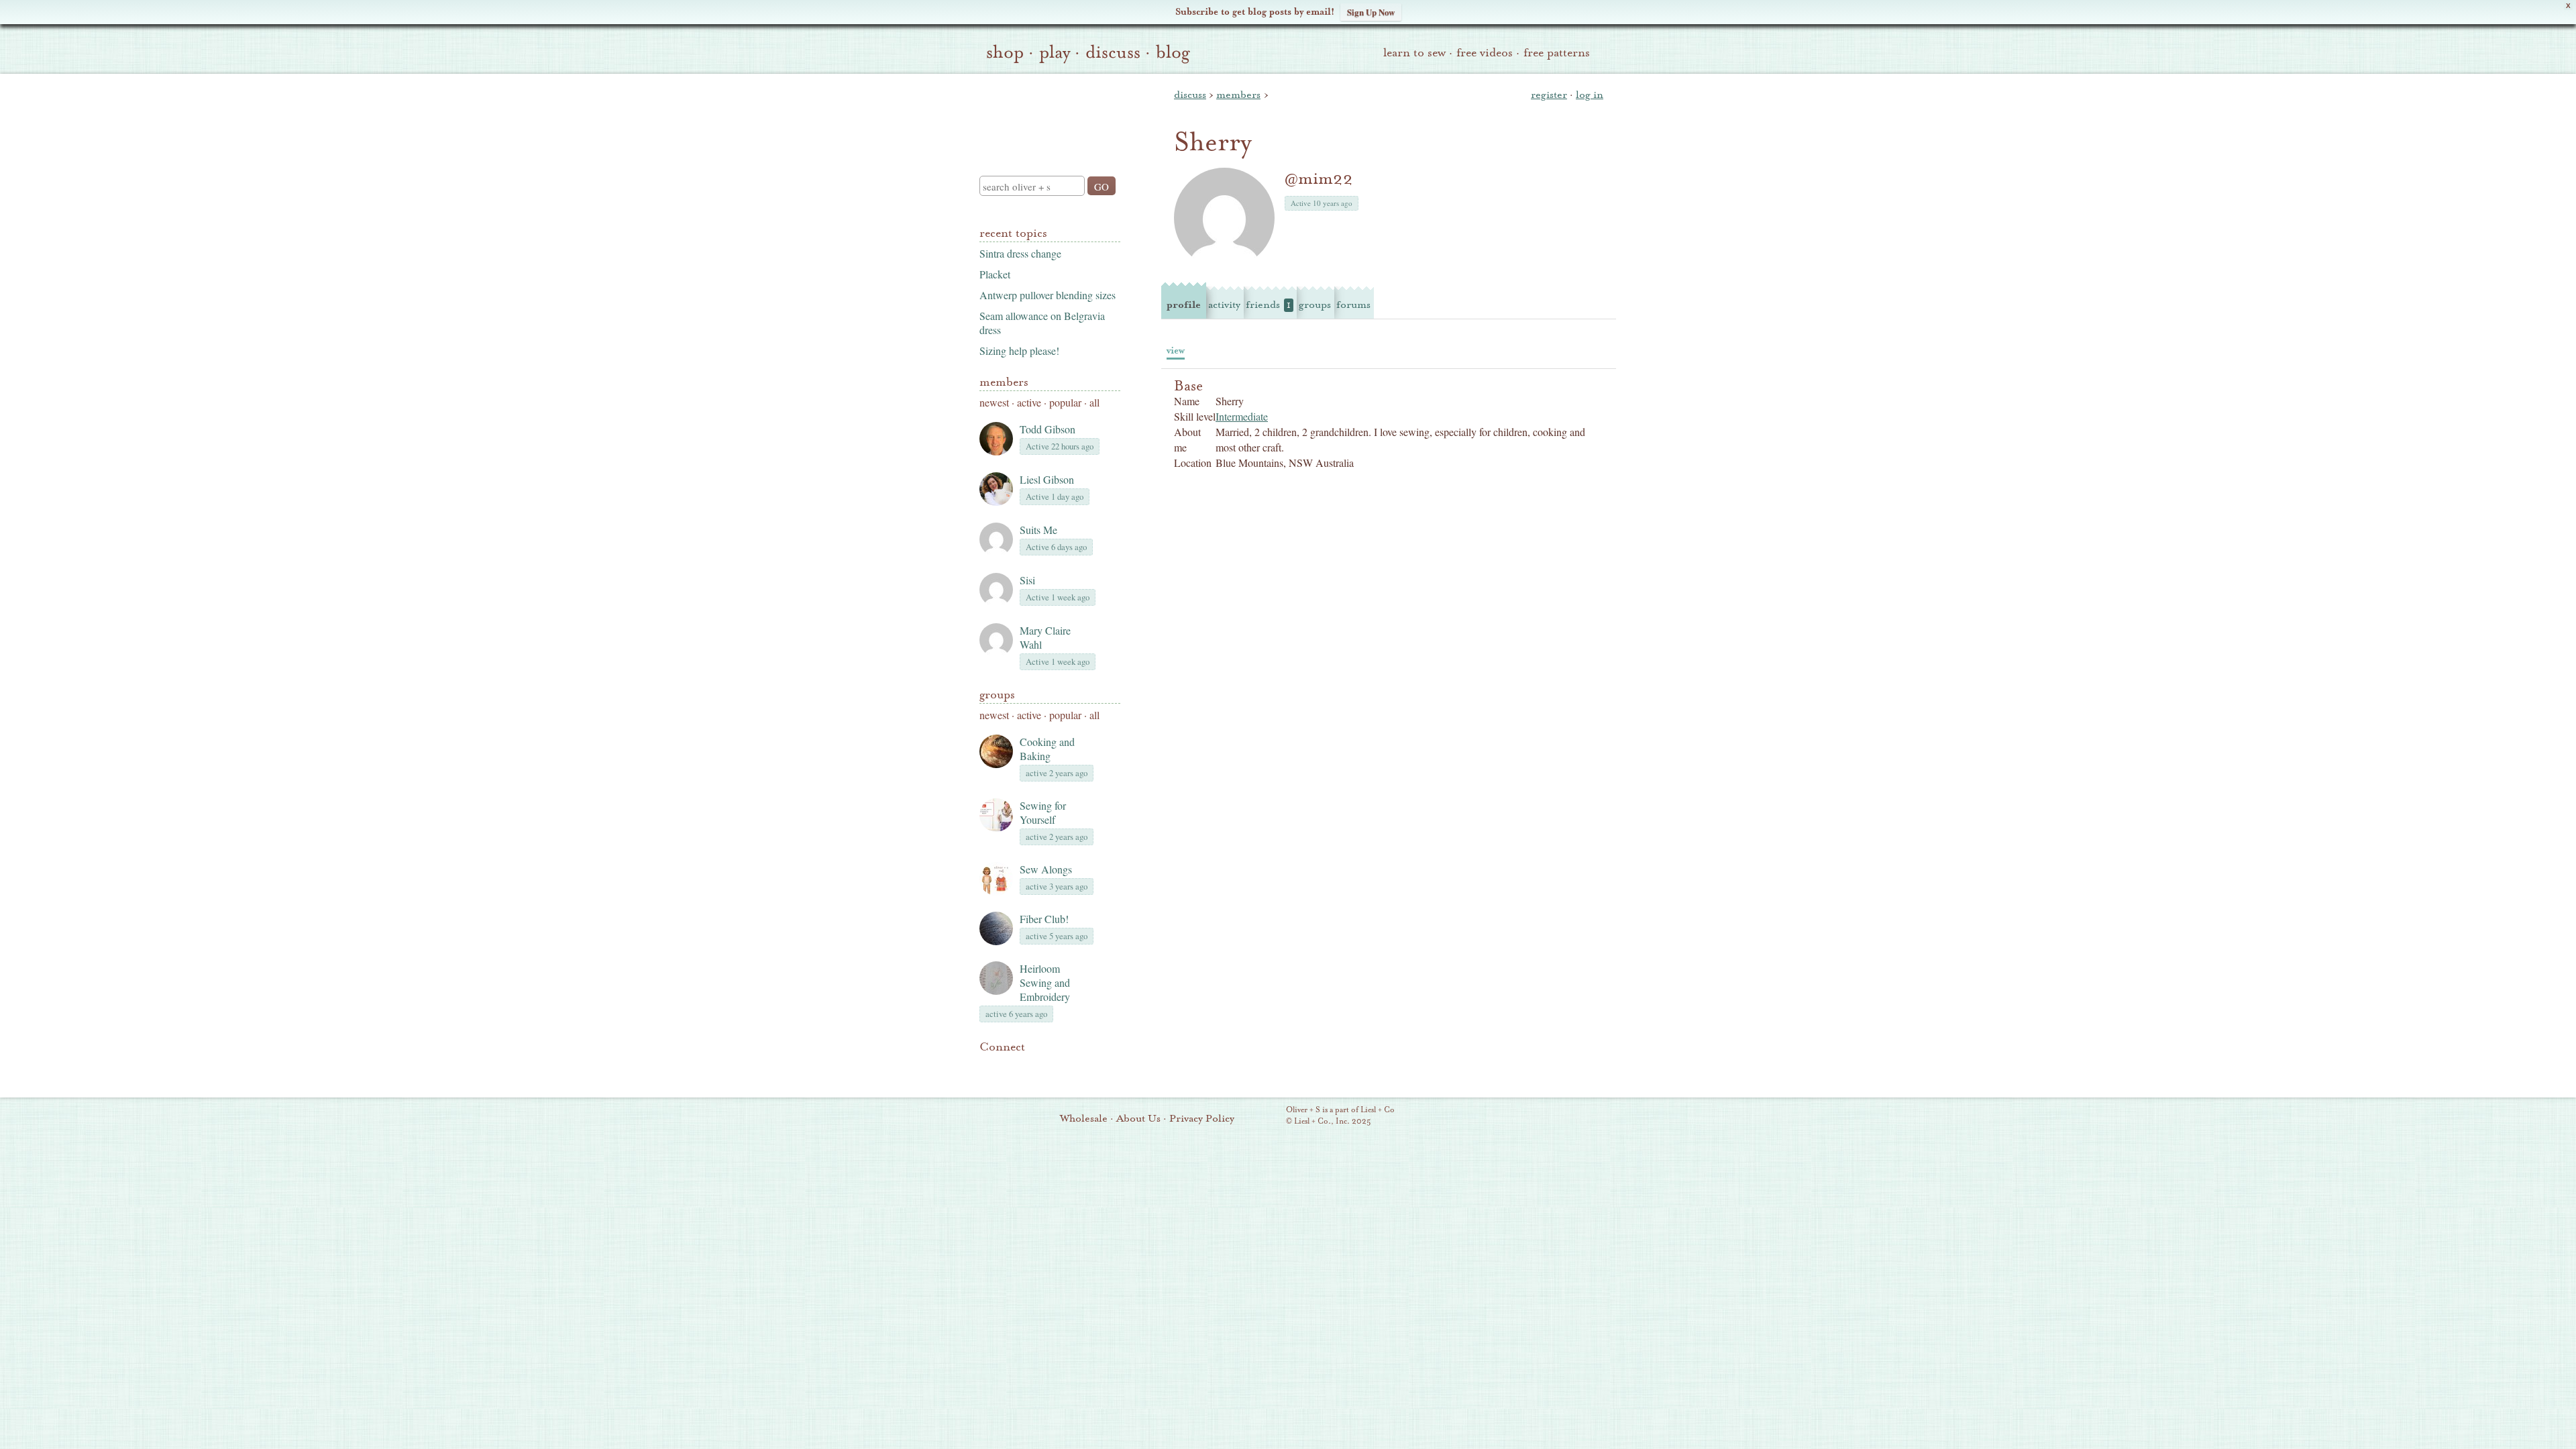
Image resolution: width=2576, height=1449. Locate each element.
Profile (1184, 305)
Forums (1353, 305)
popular (1065, 402)
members (1238, 95)
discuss (1113, 52)
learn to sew (1414, 53)
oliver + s (1047, 113)
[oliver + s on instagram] (1079, 1067)
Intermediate (1242, 416)
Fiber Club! (1044, 919)
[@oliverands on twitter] (1056, 1067)
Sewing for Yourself (1043, 812)
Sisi (1027, 580)
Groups (997, 695)
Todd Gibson (1048, 429)
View (1176, 351)
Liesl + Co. (1268, 1116)
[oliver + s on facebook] (1033, 1067)
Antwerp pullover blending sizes (1048, 295)
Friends (1268, 305)
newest (994, 402)
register (1549, 95)
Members (1004, 382)
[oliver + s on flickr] (1010, 1067)
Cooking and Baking (1047, 749)
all (1094, 402)
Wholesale (1084, 1118)
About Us (1138, 1118)
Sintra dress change (1020, 253)
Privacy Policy (1202, 1118)
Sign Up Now (1371, 12)
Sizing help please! (1019, 351)
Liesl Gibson (1047, 479)
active (1029, 402)
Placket (995, 274)
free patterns (1557, 53)
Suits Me (1038, 530)
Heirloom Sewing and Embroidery (1045, 982)
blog (1173, 52)
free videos (1485, 53)
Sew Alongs (1046, 869)
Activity (1224, 305)
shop (1005, 52)
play (1055, 52)
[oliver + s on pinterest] (987, 1067)
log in (1590, 95)
